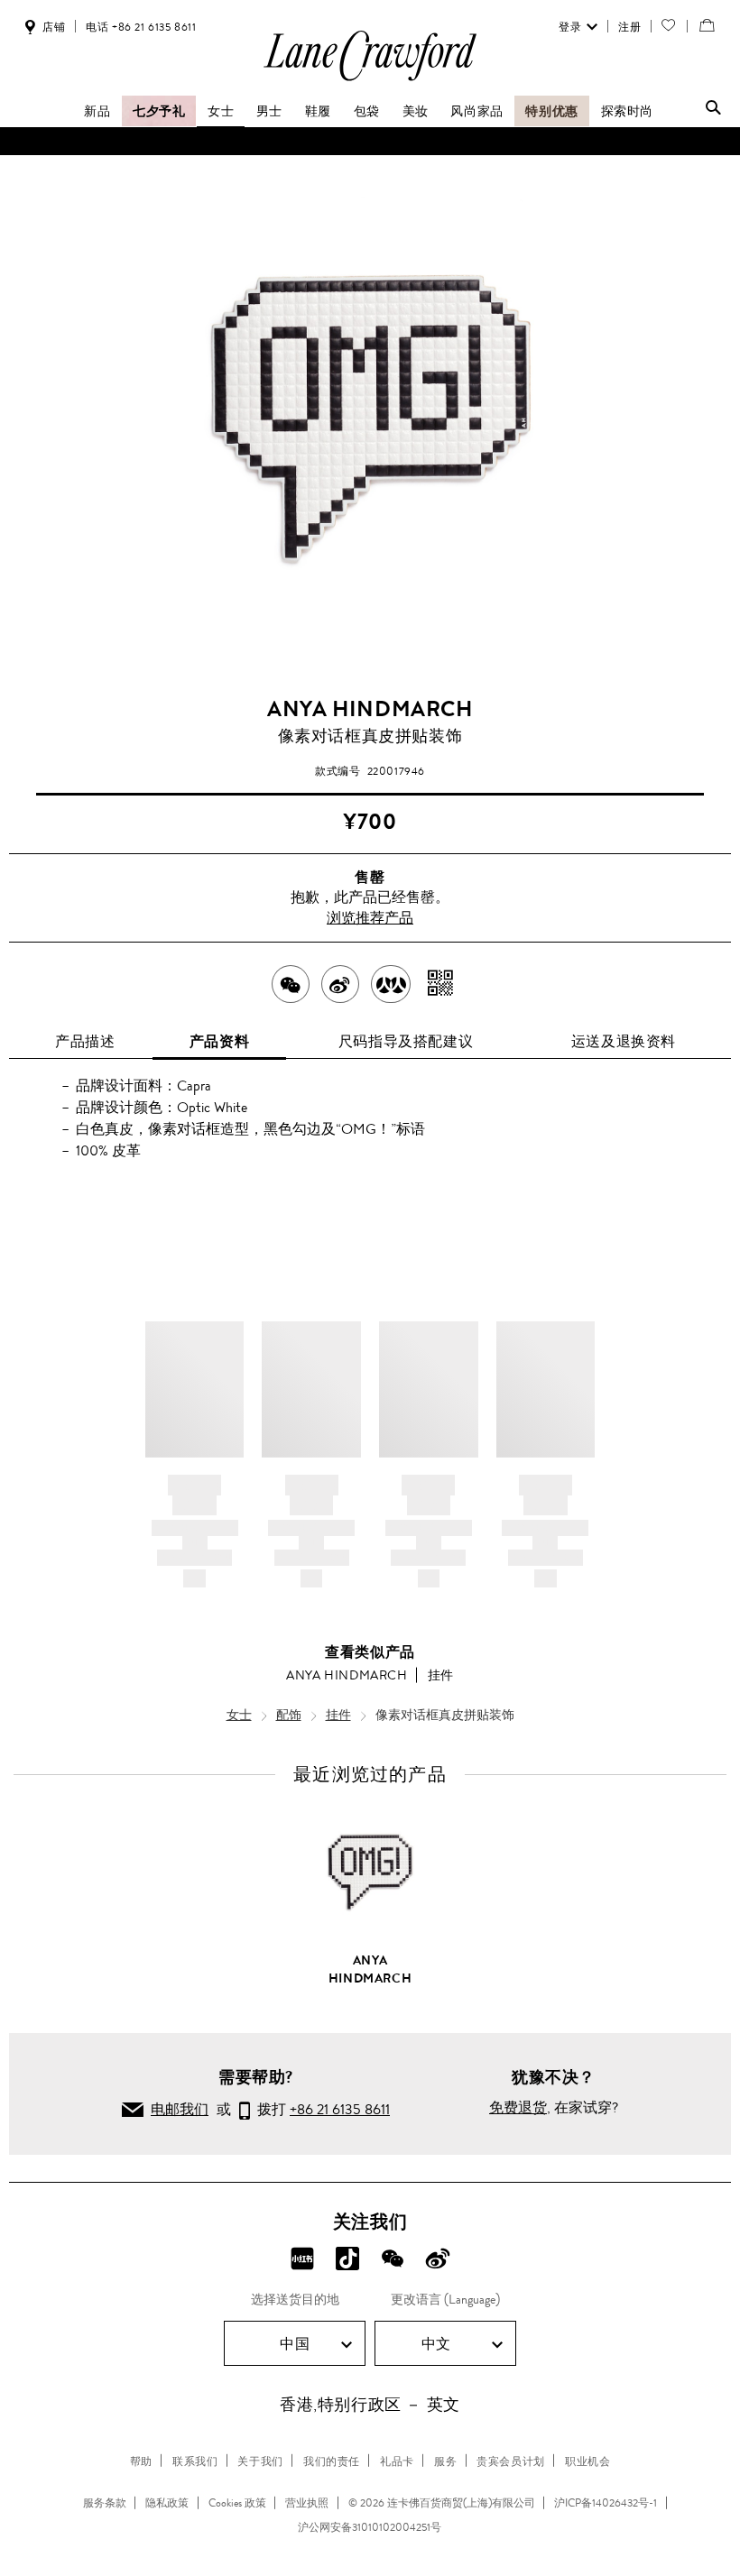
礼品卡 (397, 2461)
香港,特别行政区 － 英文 (370, 2405)
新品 (97, 111)
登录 (570, 27)
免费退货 (518, 2107)
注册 (629, 27)
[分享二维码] (441, 984)
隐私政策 (167, 2503)
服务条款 (105, 2503)
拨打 (320, 2109)
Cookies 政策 (237, 2503)
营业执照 (307, 2503)
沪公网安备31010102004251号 (370, 2527)
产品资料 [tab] (219, 1041)
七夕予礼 (159, 111)
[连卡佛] (370, 80)
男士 (269, 111)
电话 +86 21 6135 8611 (141, 27)
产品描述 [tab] (85, 1041)
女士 (221, 111)
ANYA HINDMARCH (370, 709)
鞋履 (318, 111)
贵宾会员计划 (511, 2461)
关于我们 (260, 2461)
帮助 (141, 2461)
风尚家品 (476, 111)
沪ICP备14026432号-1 (606, 2503)
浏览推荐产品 (370, 918)
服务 (445, 2461)
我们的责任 (332, 2461)
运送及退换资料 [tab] (624, 1041)
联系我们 (195, 2461)
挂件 (441, 1675)
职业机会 (587, 2461)
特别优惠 (551, 111)
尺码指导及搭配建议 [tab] (406, 1041)
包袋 (367, 111)
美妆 (416, 111)
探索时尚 (627, 111)
